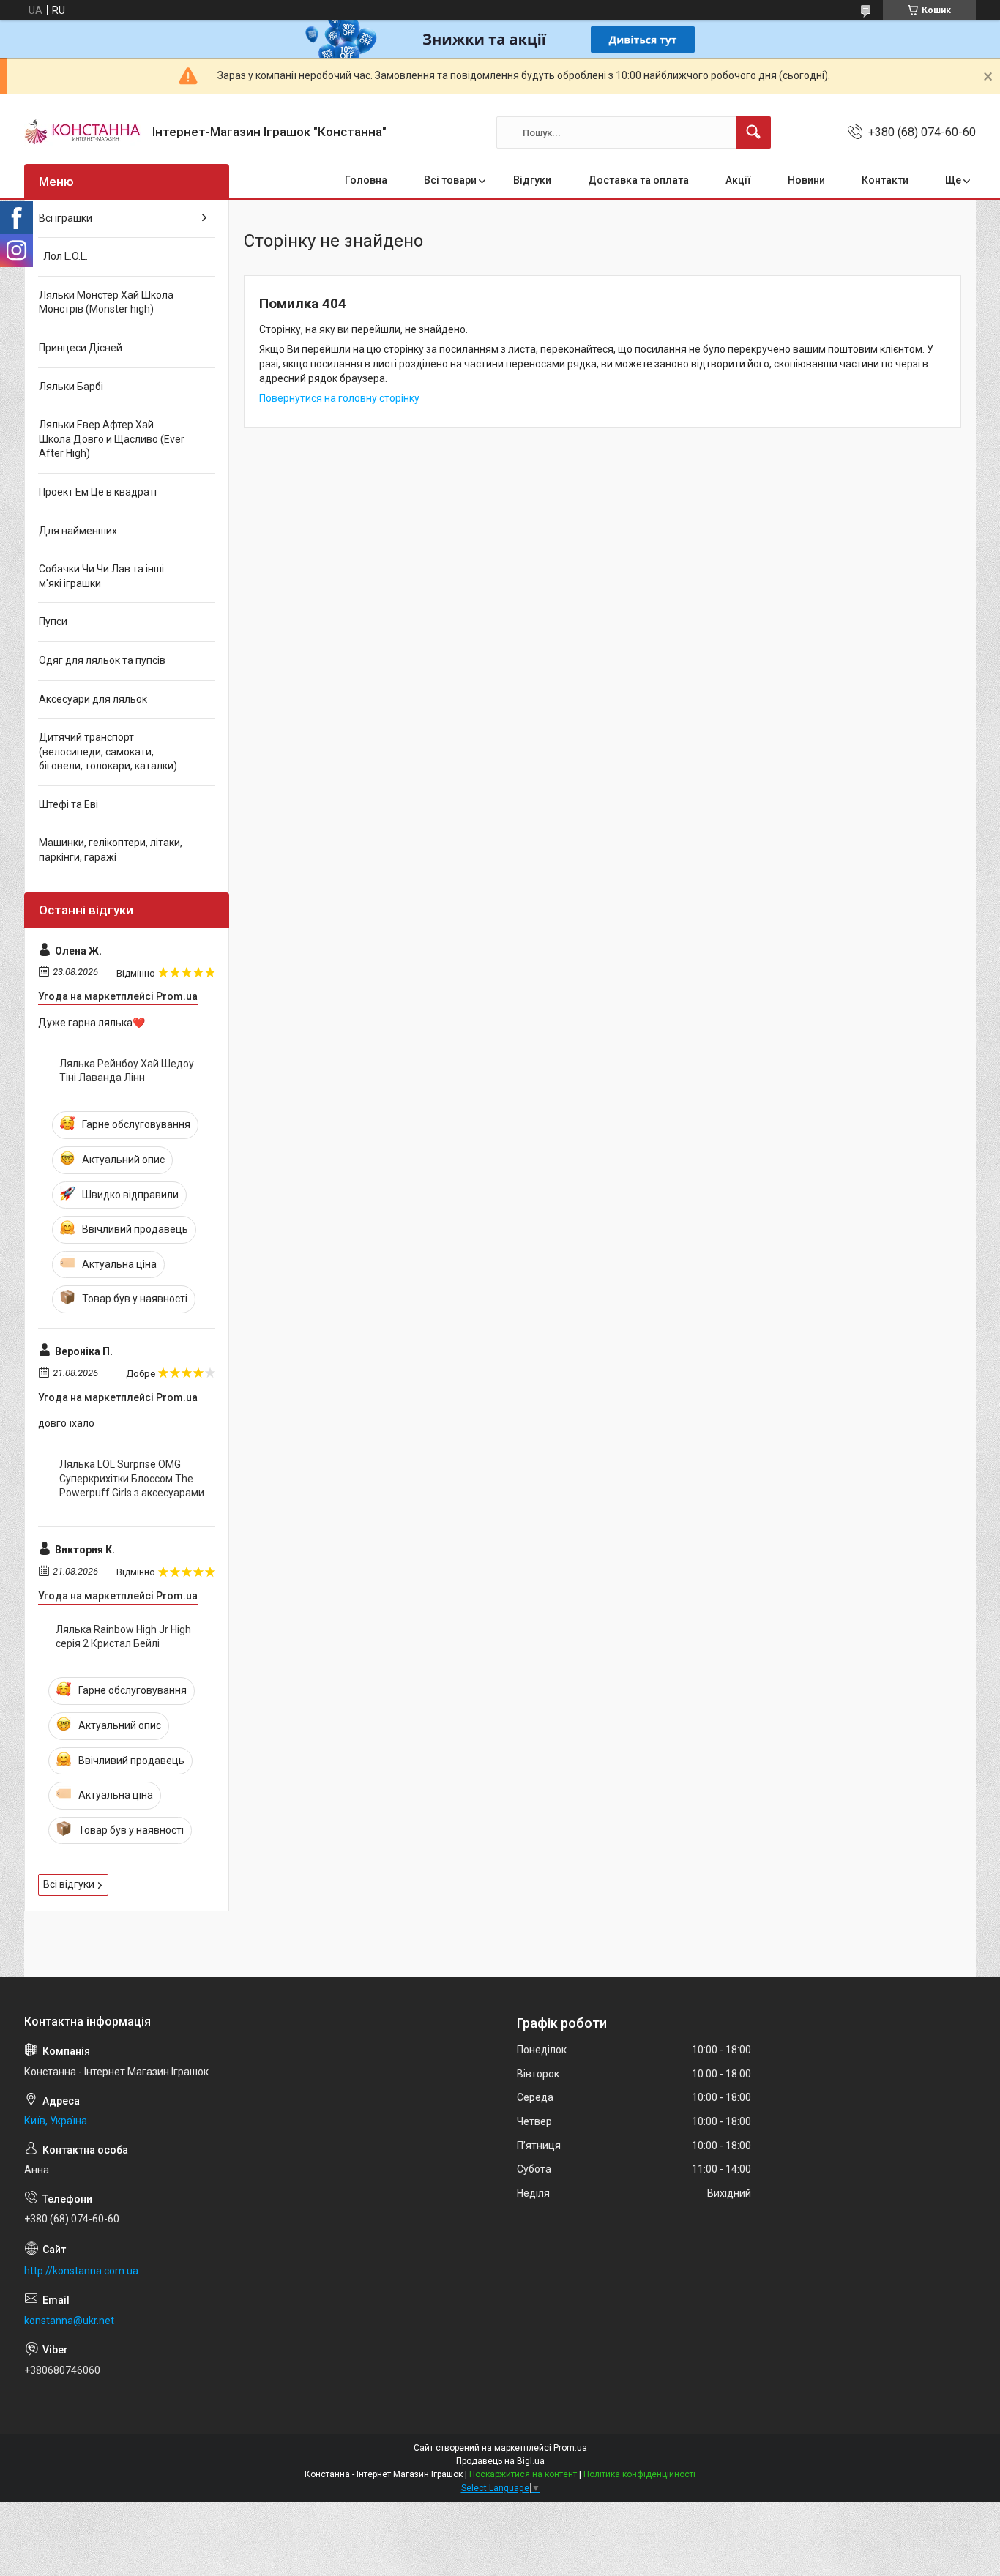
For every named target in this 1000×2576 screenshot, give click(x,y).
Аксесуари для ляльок (93, 699)
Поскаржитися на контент (523, 2474)
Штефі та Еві (68, 804)
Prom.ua (570, 2448)
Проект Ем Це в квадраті (98, 492)
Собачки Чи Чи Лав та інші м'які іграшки (101, 576)
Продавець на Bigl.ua (500, 2461)
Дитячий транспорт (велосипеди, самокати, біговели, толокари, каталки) (108, 751)
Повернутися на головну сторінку (339, 398)
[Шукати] (753, 132)
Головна (366, 180)
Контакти (885, 180)
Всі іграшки (66, 218)
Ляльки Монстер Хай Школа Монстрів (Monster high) (106, 302)
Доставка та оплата (638, 180)
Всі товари (450, 180)
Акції (738, 180)
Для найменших (78, 531)
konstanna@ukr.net (69, 2321)
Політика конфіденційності (639, 2474)
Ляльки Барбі (71, 387)
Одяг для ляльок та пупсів (102, 660)
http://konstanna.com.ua (81, 2271)
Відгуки (532, 180)
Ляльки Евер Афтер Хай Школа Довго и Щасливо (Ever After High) (112, 439)
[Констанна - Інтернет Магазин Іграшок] (83, 132)
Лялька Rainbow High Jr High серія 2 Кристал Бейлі (123, 1637)
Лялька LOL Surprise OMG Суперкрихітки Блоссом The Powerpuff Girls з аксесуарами (132, 1478)
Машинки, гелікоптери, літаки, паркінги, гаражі (111, 850)
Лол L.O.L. (63, 256)
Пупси (53, 621)
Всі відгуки (69, 1884)
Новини (806, 180)
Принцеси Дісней (81, 348)
